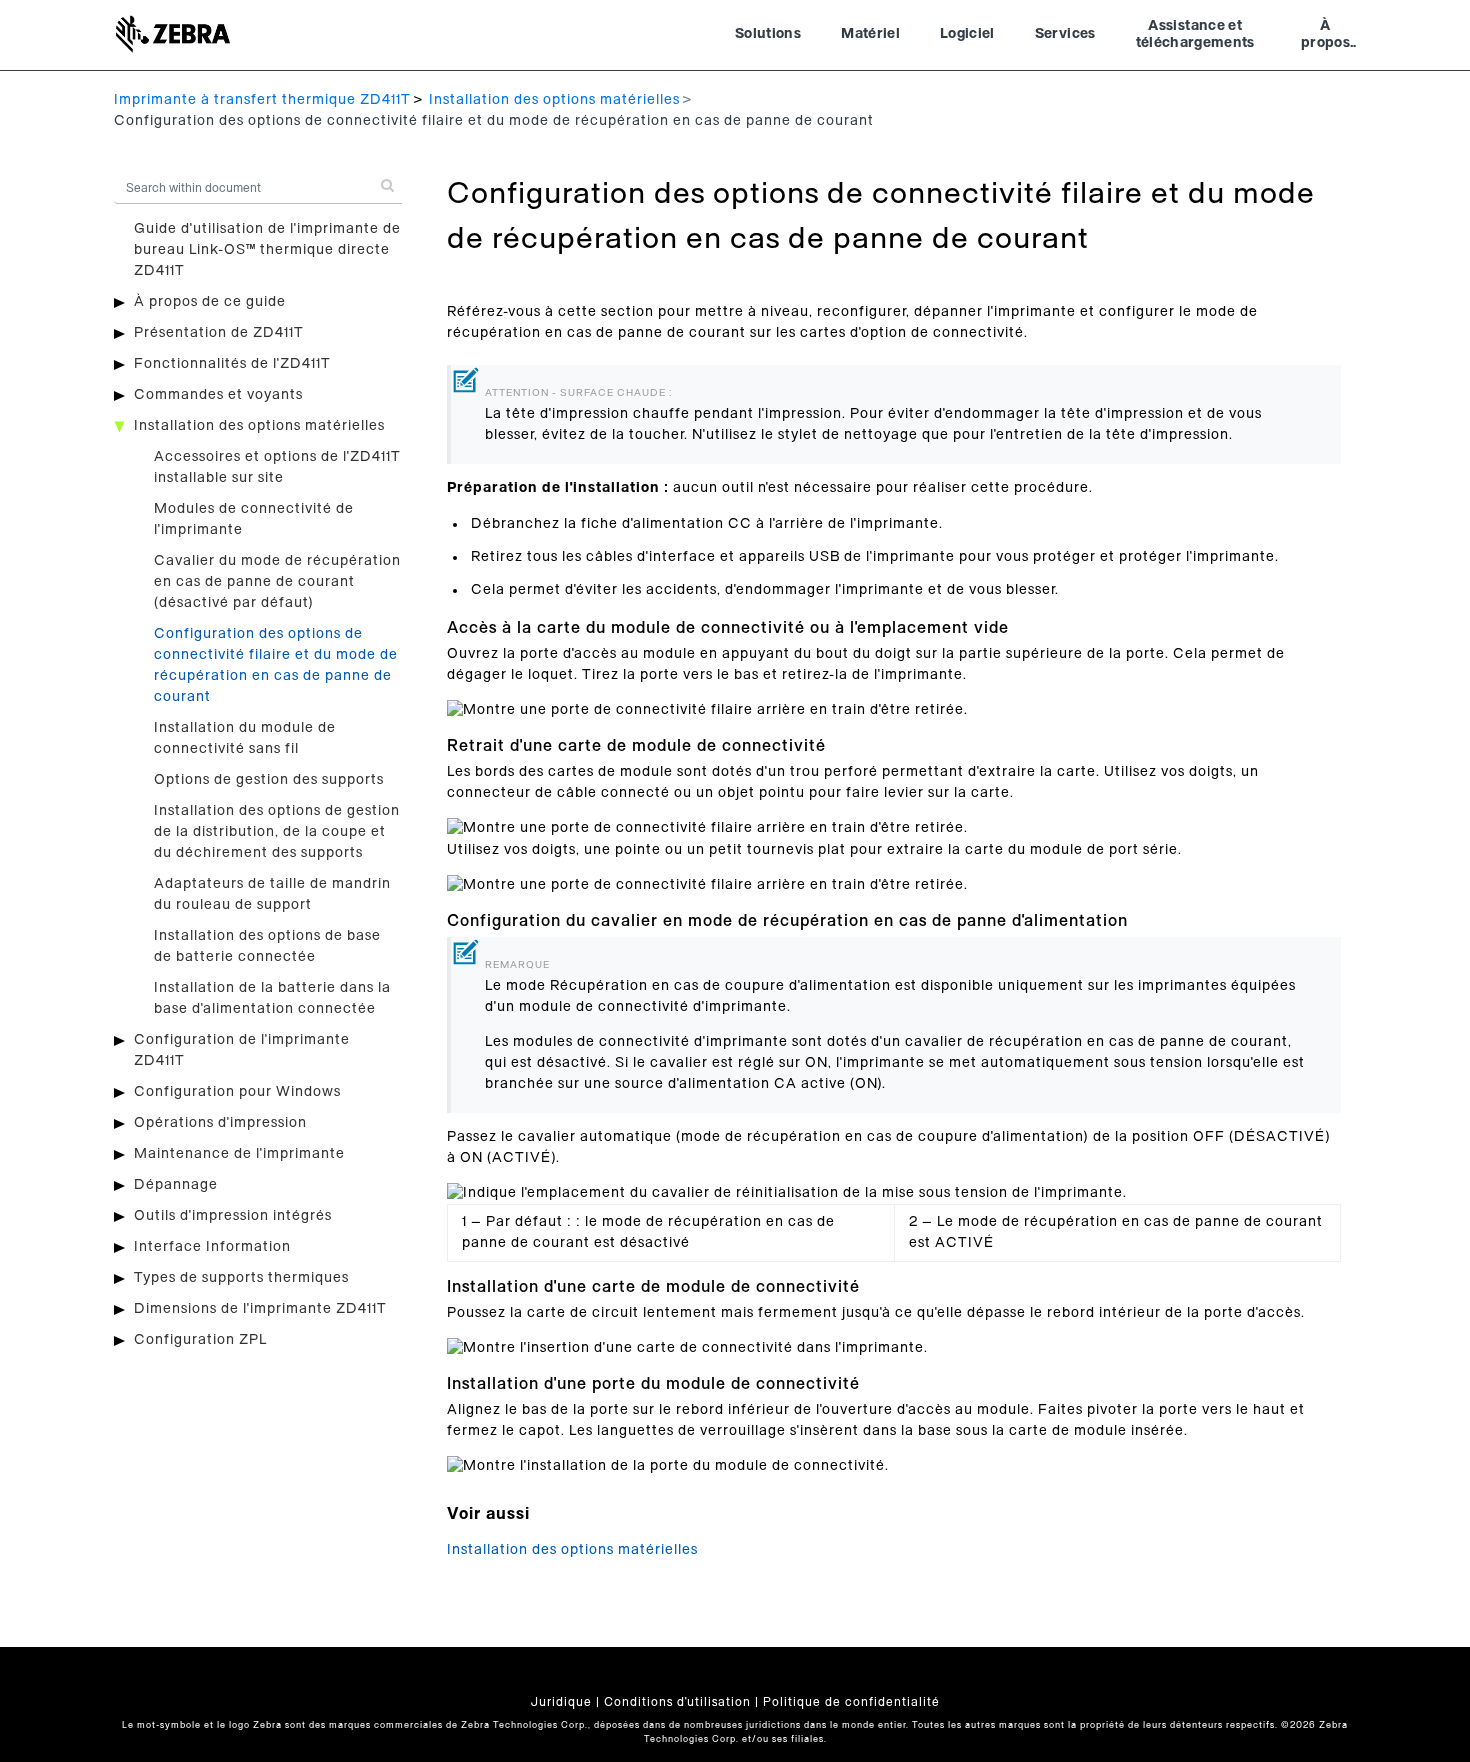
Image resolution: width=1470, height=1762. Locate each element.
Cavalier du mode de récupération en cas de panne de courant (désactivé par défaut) (277, 582)
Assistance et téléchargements (1195, 35)
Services (1065, 34)
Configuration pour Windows (237, 1092)
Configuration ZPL (200, 1340)
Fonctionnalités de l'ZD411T (232, 364)
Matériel (870, 34)
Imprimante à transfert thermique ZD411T (262, 100)
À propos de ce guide (210, 302)
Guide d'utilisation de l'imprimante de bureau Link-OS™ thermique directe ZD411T (267, 250)
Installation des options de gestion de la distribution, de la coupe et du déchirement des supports (277, 832)
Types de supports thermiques (241, 1278)
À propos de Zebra (1325, 37)
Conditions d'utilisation (677, 1702)
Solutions (768, 34)
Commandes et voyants (218, 395)
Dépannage (176, 1185)
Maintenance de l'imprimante (239, 1154)
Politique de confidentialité (851, 1702)
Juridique (561, 1702)
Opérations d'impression (220, 1123)
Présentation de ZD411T (219, 333)
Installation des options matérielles (554, 100)
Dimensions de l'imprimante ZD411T (260, 1309)
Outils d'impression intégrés (233, 1216)
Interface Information (212, 1247)
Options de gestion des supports (269, 780)
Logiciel (967, 34)
